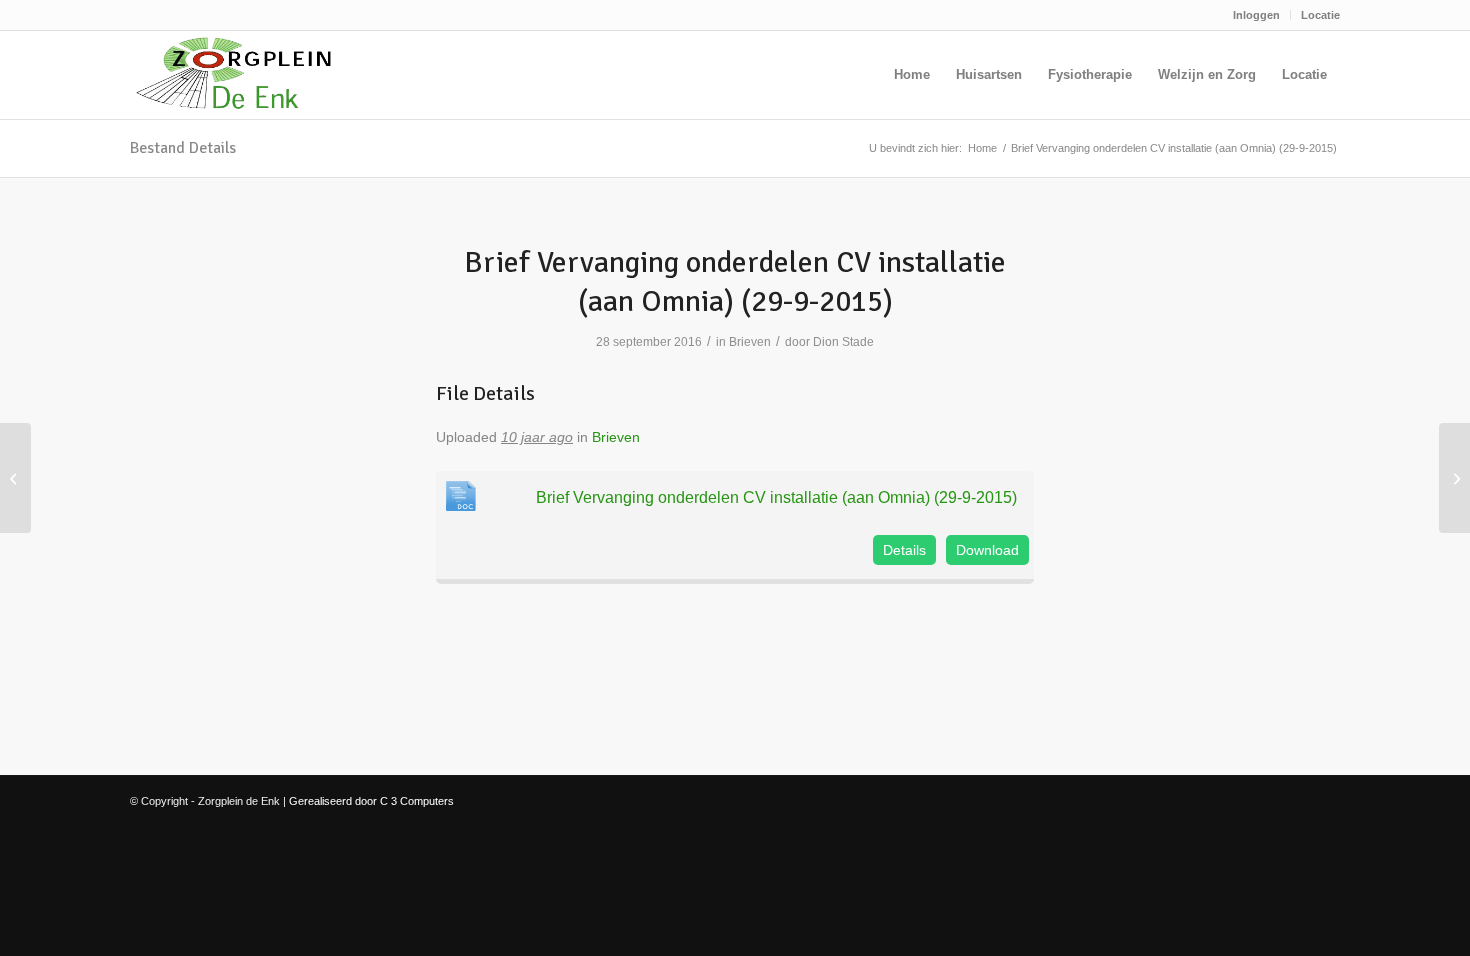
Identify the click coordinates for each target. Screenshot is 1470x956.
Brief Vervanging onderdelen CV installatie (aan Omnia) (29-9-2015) (776, 497)
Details (904, 550)
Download (987, 550)
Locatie (1320, 15)
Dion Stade (843, 342)
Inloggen (1256, 15)
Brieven (750, 342)
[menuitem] (1257, 15)
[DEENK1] (234, 75)
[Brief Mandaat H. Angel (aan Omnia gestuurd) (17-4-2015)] (15, 478)
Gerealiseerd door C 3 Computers (371, 801)
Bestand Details (183, 148)
